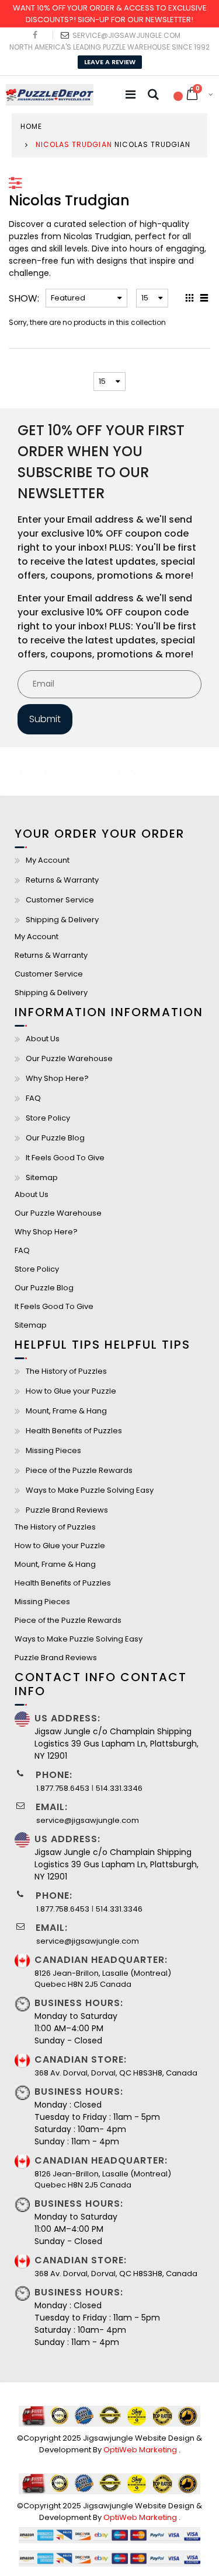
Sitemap (42, 1177)
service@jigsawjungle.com (126, 35)
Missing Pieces (53, 1450)
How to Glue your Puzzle (71, 1391)
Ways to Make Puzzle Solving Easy (90, 1490)
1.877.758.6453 (63, 1788)
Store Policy (48, 1118)
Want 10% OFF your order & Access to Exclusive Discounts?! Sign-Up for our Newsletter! (110, 14)
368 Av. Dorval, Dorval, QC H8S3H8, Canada (116, 2073)
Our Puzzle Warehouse (69, 1058)
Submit (45, 719)
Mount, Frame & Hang (66, 1411)
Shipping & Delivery (62, 920)
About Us (43, 1039)
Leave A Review (110, 62)
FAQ (33, 1098)
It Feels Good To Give (65, 1158)
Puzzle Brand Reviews (67, 1510)
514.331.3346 (119, 1788)
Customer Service (60, 900)
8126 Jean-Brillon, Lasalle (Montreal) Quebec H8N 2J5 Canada (103, 1979)
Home (31, 126)
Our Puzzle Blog (55, 1138)
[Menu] (131, 94)
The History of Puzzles (66, 1371)
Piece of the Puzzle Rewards (79, 1470)
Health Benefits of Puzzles (74, 1431)
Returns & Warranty (62, 880)
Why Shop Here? (57, 1078)
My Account (48, 860)
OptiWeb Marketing (141, 2450)
